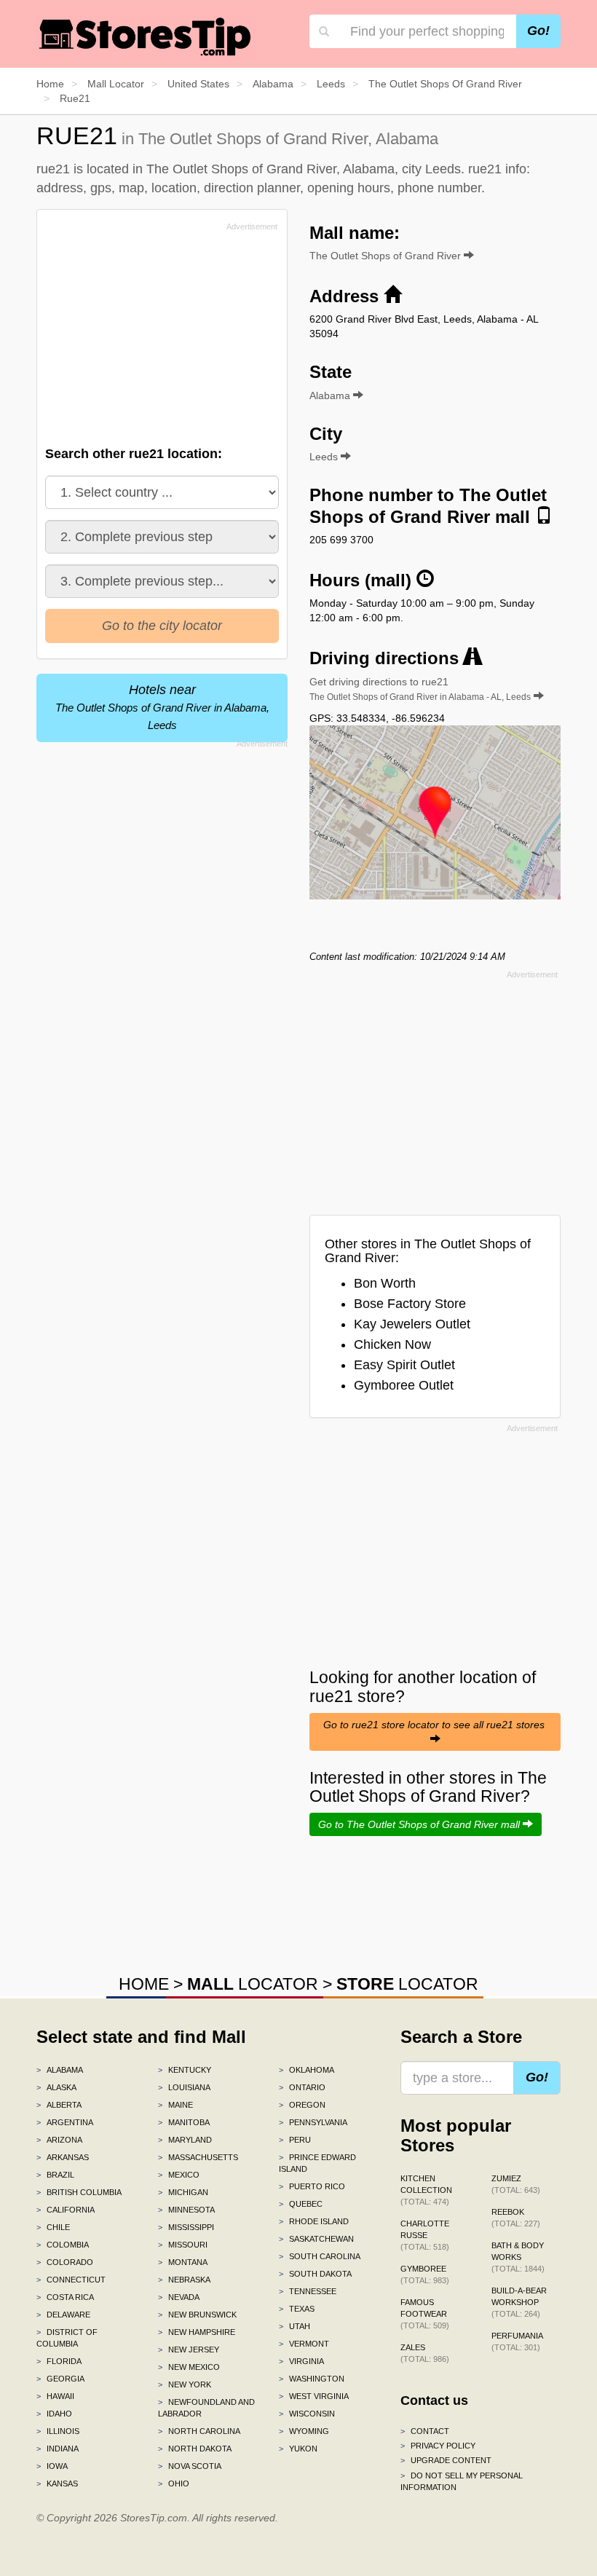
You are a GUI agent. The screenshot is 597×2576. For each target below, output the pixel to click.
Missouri (183, 2245)
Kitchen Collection (426, 2190)
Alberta (59, 2105)
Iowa (52, 2466)
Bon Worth (385, 1283)
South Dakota (315, 2274)
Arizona (59, 2140)
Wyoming (304, 2431)
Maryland (185, 2140)
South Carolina (320, 2256)
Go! (538, 31)
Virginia (301, 2361)
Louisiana (184, 2087)
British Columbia (79, 2192)
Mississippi (186, 2227)
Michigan (183, 2192)
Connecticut (71, 2280)
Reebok (516, 2218)
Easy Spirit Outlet (404, 1365)
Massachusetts (198, 2157)
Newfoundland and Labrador (206, 2408)
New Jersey (189, 2349)
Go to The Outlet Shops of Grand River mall (420, 1824)
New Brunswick (197, 2315)
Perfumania (517, 2341)
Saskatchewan (316, 2239)
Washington (312, 2379)
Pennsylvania (313, 2122)
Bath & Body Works (518, 2257)
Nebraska (184, 2280)
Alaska (56, 2087)
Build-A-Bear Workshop (519, 2302)
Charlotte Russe (425, 2235)
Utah (294, 2326)
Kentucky (185, 2070)
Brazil (55, 2175)
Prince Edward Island (317, 2163)
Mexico (179, 2175)
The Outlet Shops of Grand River (387, 256)
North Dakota (195, 2449)
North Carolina (199, 2431)
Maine (175, 2105)
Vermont (304, 2344)
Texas (297, 2309)
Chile (53, 2227)
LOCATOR (253, 1984)
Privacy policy (438, 2446)
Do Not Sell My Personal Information (462, 2481)
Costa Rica (65, 2297)
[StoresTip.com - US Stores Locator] (146, 36)
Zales (425, 2353)
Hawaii (55, 2396)
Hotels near (162, 707)
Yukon (298, 2449)
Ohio (174, 2484)
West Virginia (314, 2396)
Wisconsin (307, 2414)
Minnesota (186, 2210)
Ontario (302, 2087)
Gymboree (425, 2274)
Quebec (301, 2204)
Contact (425, 2431)
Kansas (57, 2484)
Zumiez (516, 2184)
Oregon (302, 2105)
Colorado (65, 2262)
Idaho (54, 2414)
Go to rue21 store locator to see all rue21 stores (435, 1725)
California (66, 2210)
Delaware (63, 2315)
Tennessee (308, 2291)
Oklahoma (307, 2070)
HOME (144, 1984)
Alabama (60, 2070)
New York (185, 2384)
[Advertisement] (155, 338)
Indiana (58, 2449)
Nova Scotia (190, 2466)
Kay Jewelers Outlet (412, 1324)
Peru (295, 2140)
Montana (183, 2262)
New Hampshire (197, 2332)
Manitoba (184, 2122)
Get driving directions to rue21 (420, 689)
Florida (59, 2361)
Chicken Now (392, 1344)
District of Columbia (67, 2338)
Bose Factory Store (410, 1304)
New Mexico (189, 2367)
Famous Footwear (425, 2314)
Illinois (58, 2431)
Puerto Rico (312, 2186)
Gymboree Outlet (404, 1385)
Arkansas (63, 2157)
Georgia (60, 2379)
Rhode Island (314, 2221)
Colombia (63, 2245)
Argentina (65, 2122)
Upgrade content (446, 2460)
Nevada (179, 2297)
